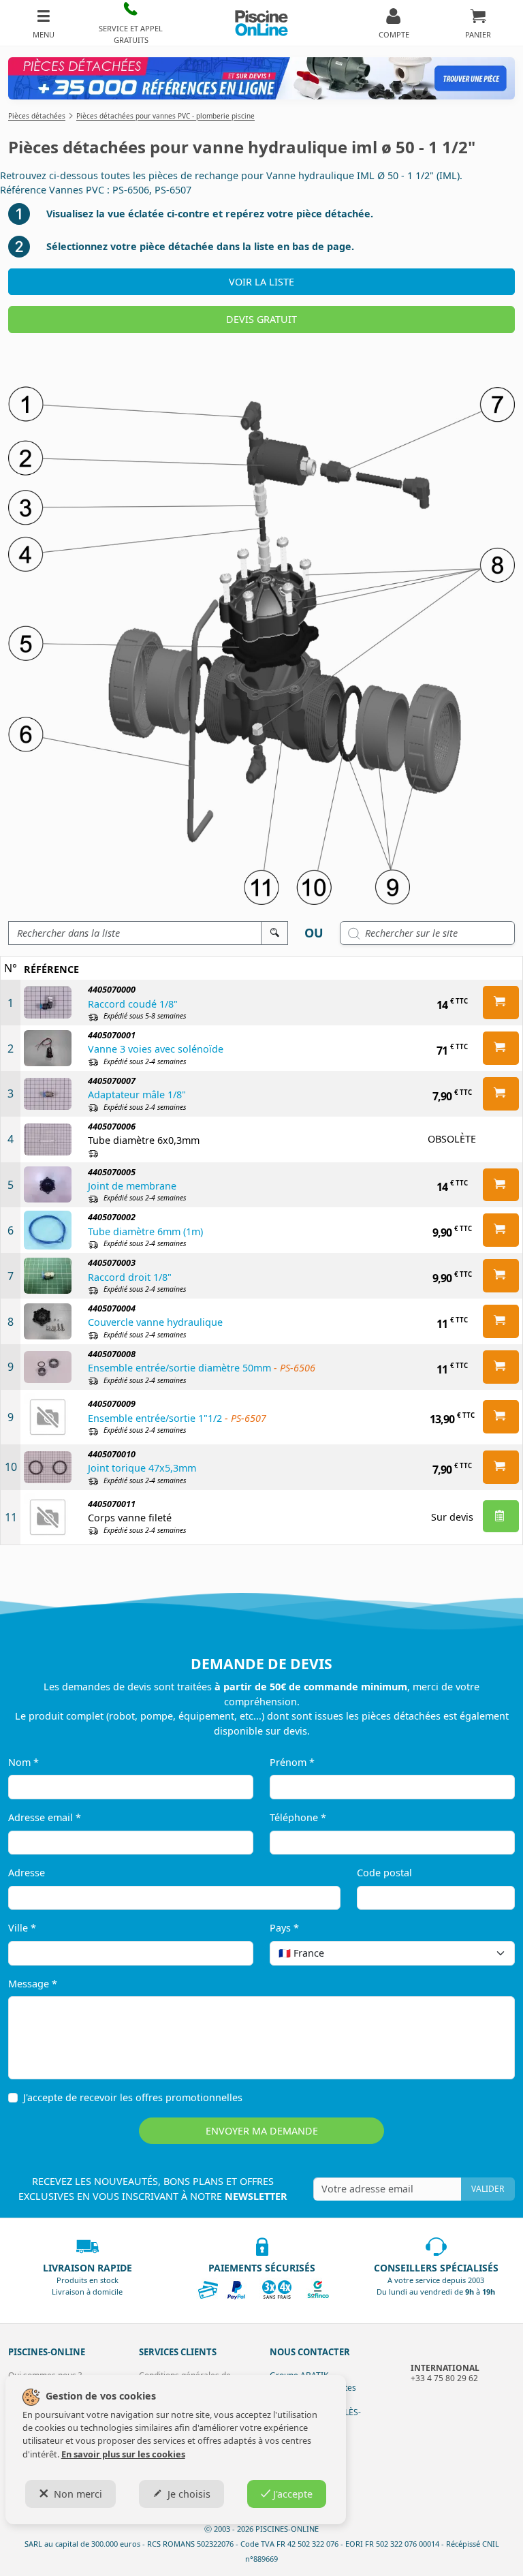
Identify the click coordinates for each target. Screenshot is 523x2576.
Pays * (284, 1928)
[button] (131, 23)
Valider (488, 2189)
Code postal (384, 1873)
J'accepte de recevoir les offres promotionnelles (133, 2097)
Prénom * (292, 1762)
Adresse (27, 1873)
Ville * (22, 1928)
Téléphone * (298, 1817)
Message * (33, 1984)
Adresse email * (45, 1817)
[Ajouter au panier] (501, 1003)
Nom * (23, 1762)
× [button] (487, 1953)
